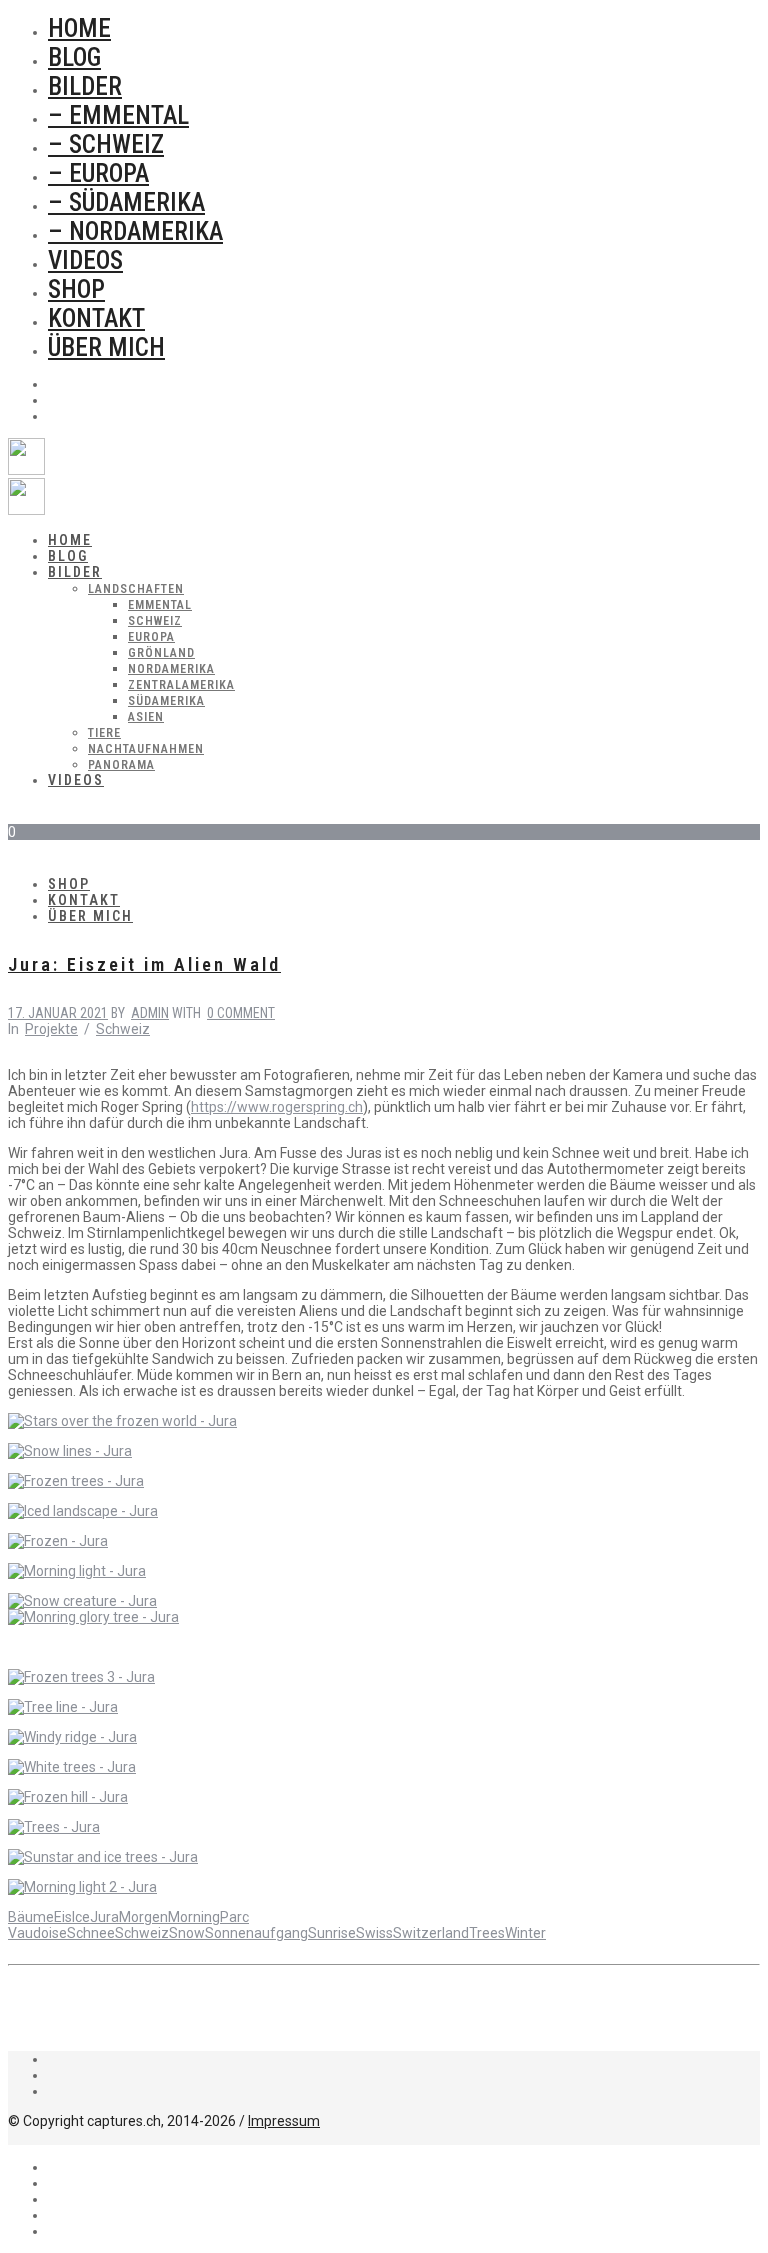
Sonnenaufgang (256, 1933)
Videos (85, 260)
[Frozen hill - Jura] (68, 1797)
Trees (487, 1933)
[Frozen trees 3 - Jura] (81, 1677)
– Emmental (118, 115)
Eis (63, 1917)
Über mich (106, 347)
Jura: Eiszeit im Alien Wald (144, 964)
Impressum (284, 2121)
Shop (76, 289)
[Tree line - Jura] (63, 1707)
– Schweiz (106, 144)
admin (150, 1013)
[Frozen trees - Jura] (76, 1481)
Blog (74, 57)
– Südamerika (126, 202)
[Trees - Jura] (54, 1827)
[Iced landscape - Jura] (83, 1511)
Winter (525, 1933)
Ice (81, 1917)
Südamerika (166, 701)
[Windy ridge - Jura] (72, 1737)
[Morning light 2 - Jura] (82, 1887)
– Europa (98, 173)
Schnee (91, 1933)
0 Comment (241, 1013)
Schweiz (123, 1029)
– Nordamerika (135, 231)
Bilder (85, 86)
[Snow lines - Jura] (70, 1451)
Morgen (143, 1917)
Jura (104, 1917)
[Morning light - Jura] (77, 1571)
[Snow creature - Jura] (82, 1601)
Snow (187, 1933)
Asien (146, 717)
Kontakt (96, 318)
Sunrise (332, 1933)
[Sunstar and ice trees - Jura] (103, 1857)
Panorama (121, 765)
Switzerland (431, 1933)
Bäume (31, 1917)
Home (79, 28)
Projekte (51, 1029)
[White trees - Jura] (72, 1767)
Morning (194, 1917)
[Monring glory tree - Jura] (93, 1617)
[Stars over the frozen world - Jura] (122, 1421)
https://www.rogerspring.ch (277, 1107)
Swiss (374, 1933)
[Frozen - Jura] (58, 1541)
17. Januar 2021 (58, 1013)
